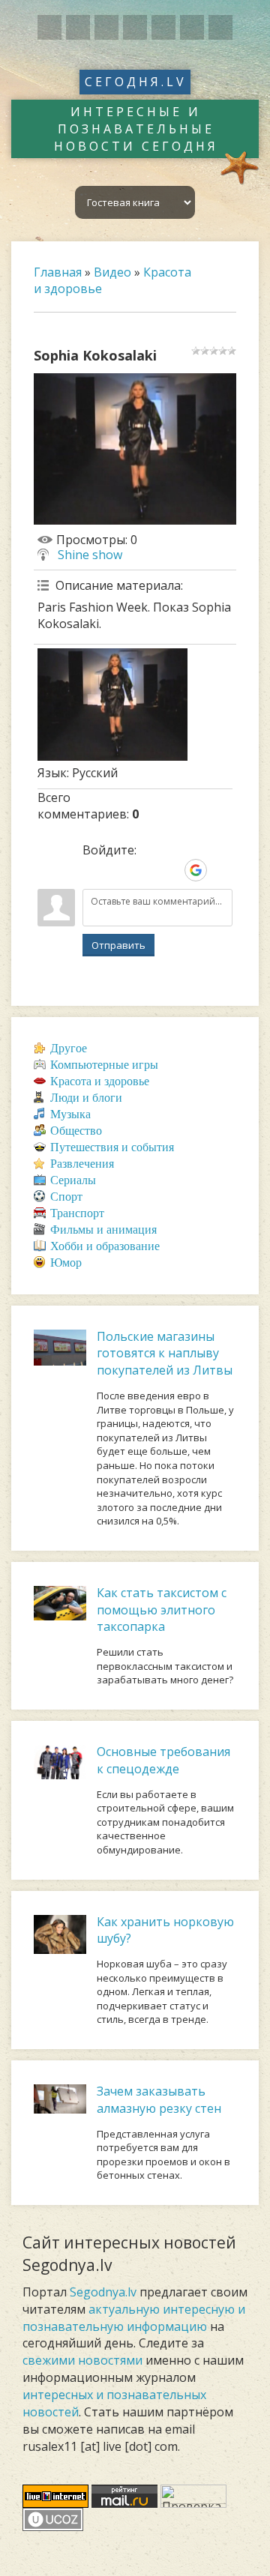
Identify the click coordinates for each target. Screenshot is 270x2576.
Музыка (70, 1114)
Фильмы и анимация (103, 1230)
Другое (69, 1048)
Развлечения (82, 1164)
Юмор (66, 1263)
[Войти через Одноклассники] (221, 870)
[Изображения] (112, 705)
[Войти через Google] (196, 870)
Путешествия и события (112, 1147)
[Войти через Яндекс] (170, 870)
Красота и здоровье (100, 1081)
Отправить (118, 945)
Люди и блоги (86, 1098)
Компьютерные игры (104, 1065)
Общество (76, 1131)
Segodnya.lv (103, 2292)
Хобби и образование (105, 1246)
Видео (112, 272)
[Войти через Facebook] (145, 870)
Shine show (90, 555)
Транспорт (77, 1213)
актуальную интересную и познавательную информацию (134, 2318)
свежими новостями (82, 2360)
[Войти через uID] (94, 870)
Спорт (66, 1197)
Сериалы (73, 1180)
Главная (58, 272)
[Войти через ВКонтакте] (119, 870)
